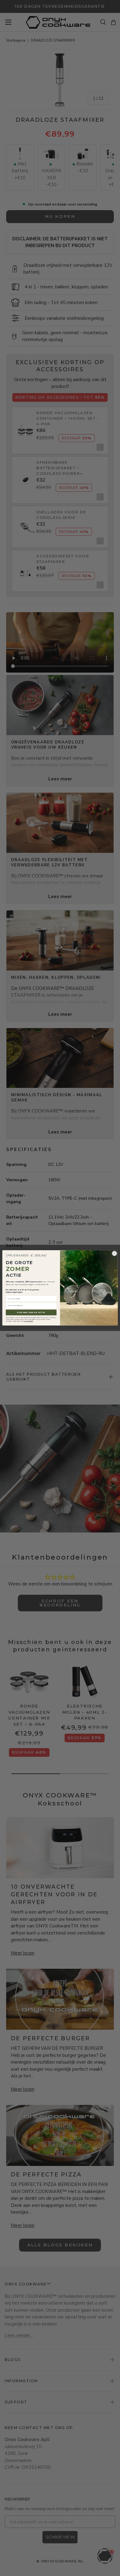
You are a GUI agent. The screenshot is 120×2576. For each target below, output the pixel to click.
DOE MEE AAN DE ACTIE (31, 1313)
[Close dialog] (115, 1253)
